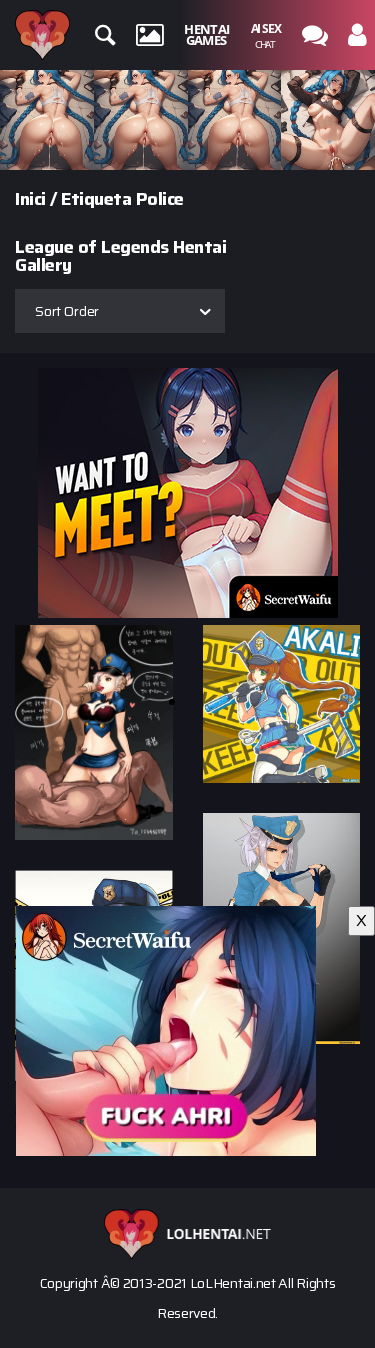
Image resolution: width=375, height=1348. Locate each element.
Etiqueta (96, 199)
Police (160, 199)
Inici (30, 199)
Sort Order (67, 311)
